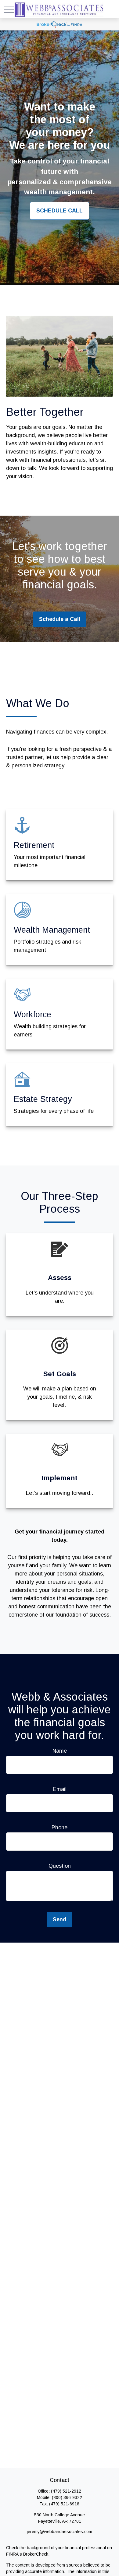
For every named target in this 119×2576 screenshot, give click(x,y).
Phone (60, 1828)
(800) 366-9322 (67, 2497)
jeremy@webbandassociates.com (60, 2532)
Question (60, 1866)
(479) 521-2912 (66, 2491)
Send (60, 1919)
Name (60, 1751)
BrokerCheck (36, 2554)
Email (60, 1789)
